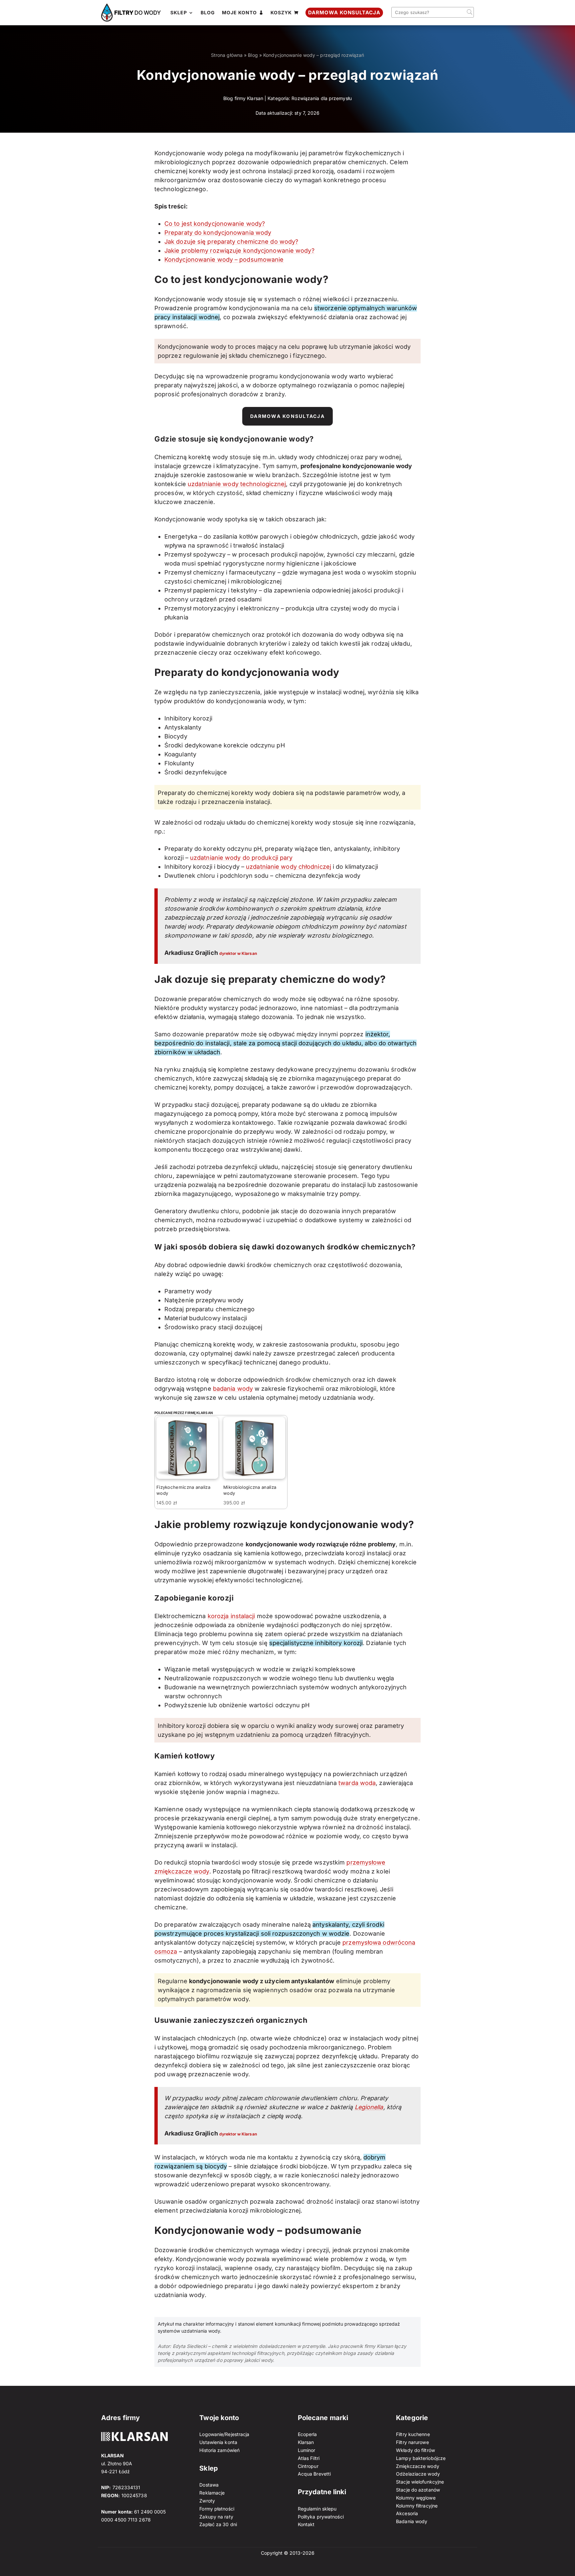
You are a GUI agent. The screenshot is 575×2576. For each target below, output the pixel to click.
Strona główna (227, 55)
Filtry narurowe (412, 2442)
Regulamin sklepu (317, 2509)
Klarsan (306, 2442)
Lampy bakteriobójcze (421, 2458)
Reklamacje (212, 2493)
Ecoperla (307, 2434)
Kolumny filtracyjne (417, 2506)
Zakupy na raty (216, 2517)
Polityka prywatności (321, 2517)
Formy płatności (217, 2509)
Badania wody (412, 2521)
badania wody (233, 1389)
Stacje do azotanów (418, 2490)
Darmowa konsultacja (287, 416)
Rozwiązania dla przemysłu (322, 98)
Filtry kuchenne (413, 2434)
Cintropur (308, 2466)
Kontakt (306, 2524)
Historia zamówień (219, 2450)
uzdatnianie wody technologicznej (237, 484)
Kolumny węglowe (416, 2498)
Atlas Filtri (309, 2458)
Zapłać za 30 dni (218, 2524)
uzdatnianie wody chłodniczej (288, 867)
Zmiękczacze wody (418, 2466)
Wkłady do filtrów (415, 2450)
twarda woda (357, 1783)
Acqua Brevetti (314, 2474)
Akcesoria (407, 2513)
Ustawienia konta (218, 2442)
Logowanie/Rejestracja (224, 2434)
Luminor (307, 2450)
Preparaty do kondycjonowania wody (218, 233)
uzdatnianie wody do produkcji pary (241, 858)
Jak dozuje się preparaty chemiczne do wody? (231, 242)
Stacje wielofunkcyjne (420, 2482)
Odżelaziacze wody (418, 2474)
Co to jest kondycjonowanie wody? (215, 224)
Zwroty (207, 2501)
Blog (253, 55)
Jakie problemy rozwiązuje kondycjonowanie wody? (239, 251)
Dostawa (209, 2485)
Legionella (369, 2107)
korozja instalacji (231, 1616)
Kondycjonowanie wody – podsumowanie (224, 259)
